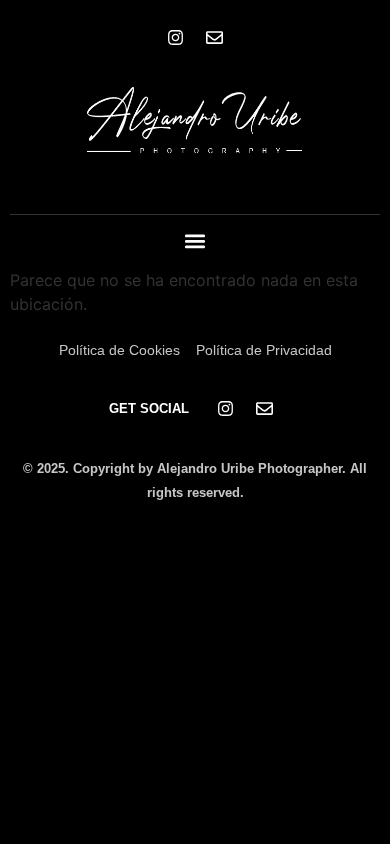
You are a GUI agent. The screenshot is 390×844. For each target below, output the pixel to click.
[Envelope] (215, 37)
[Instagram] (176, 37)
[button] (195, 241)
